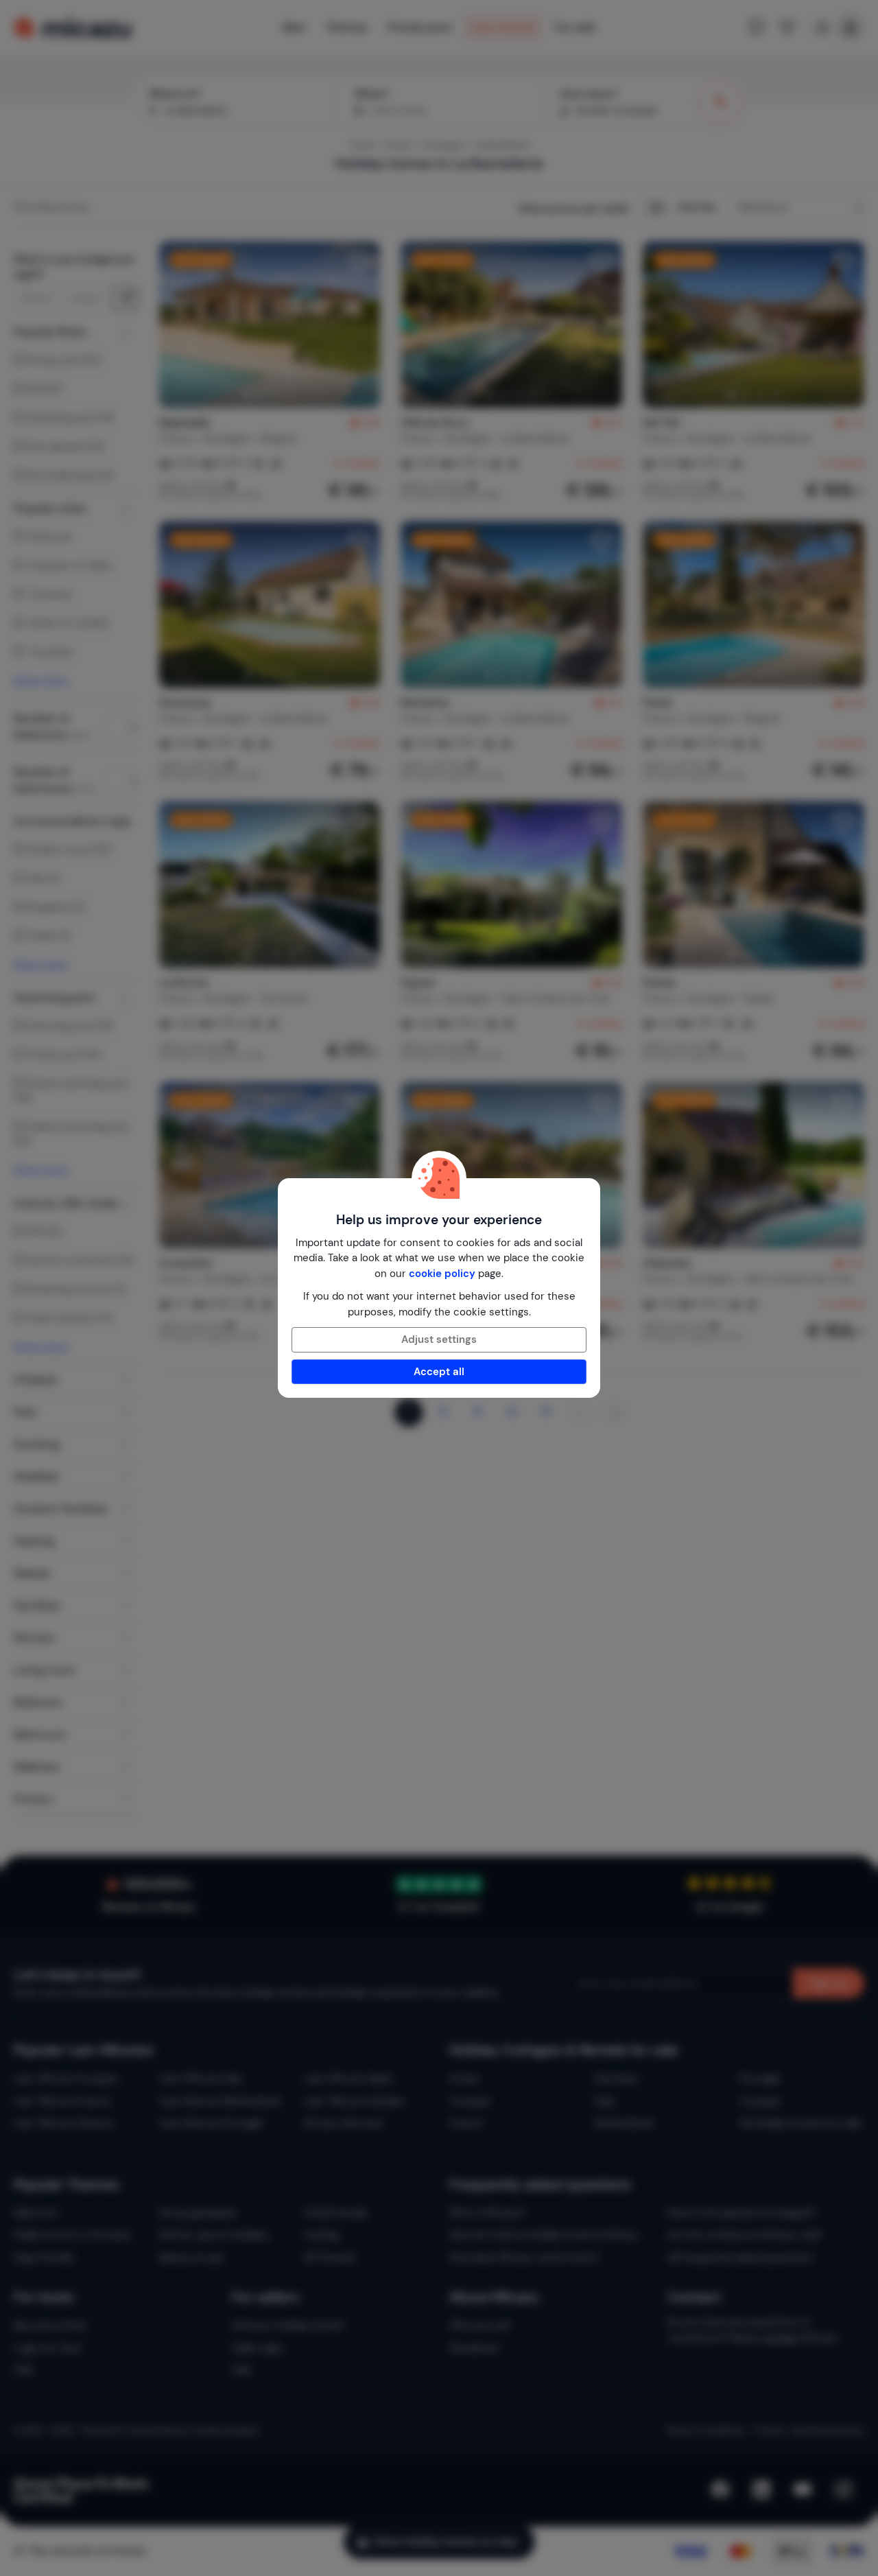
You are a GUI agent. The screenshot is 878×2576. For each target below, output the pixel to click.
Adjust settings (439, 1339)
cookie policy (442, 1274)
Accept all (439, 1372)
